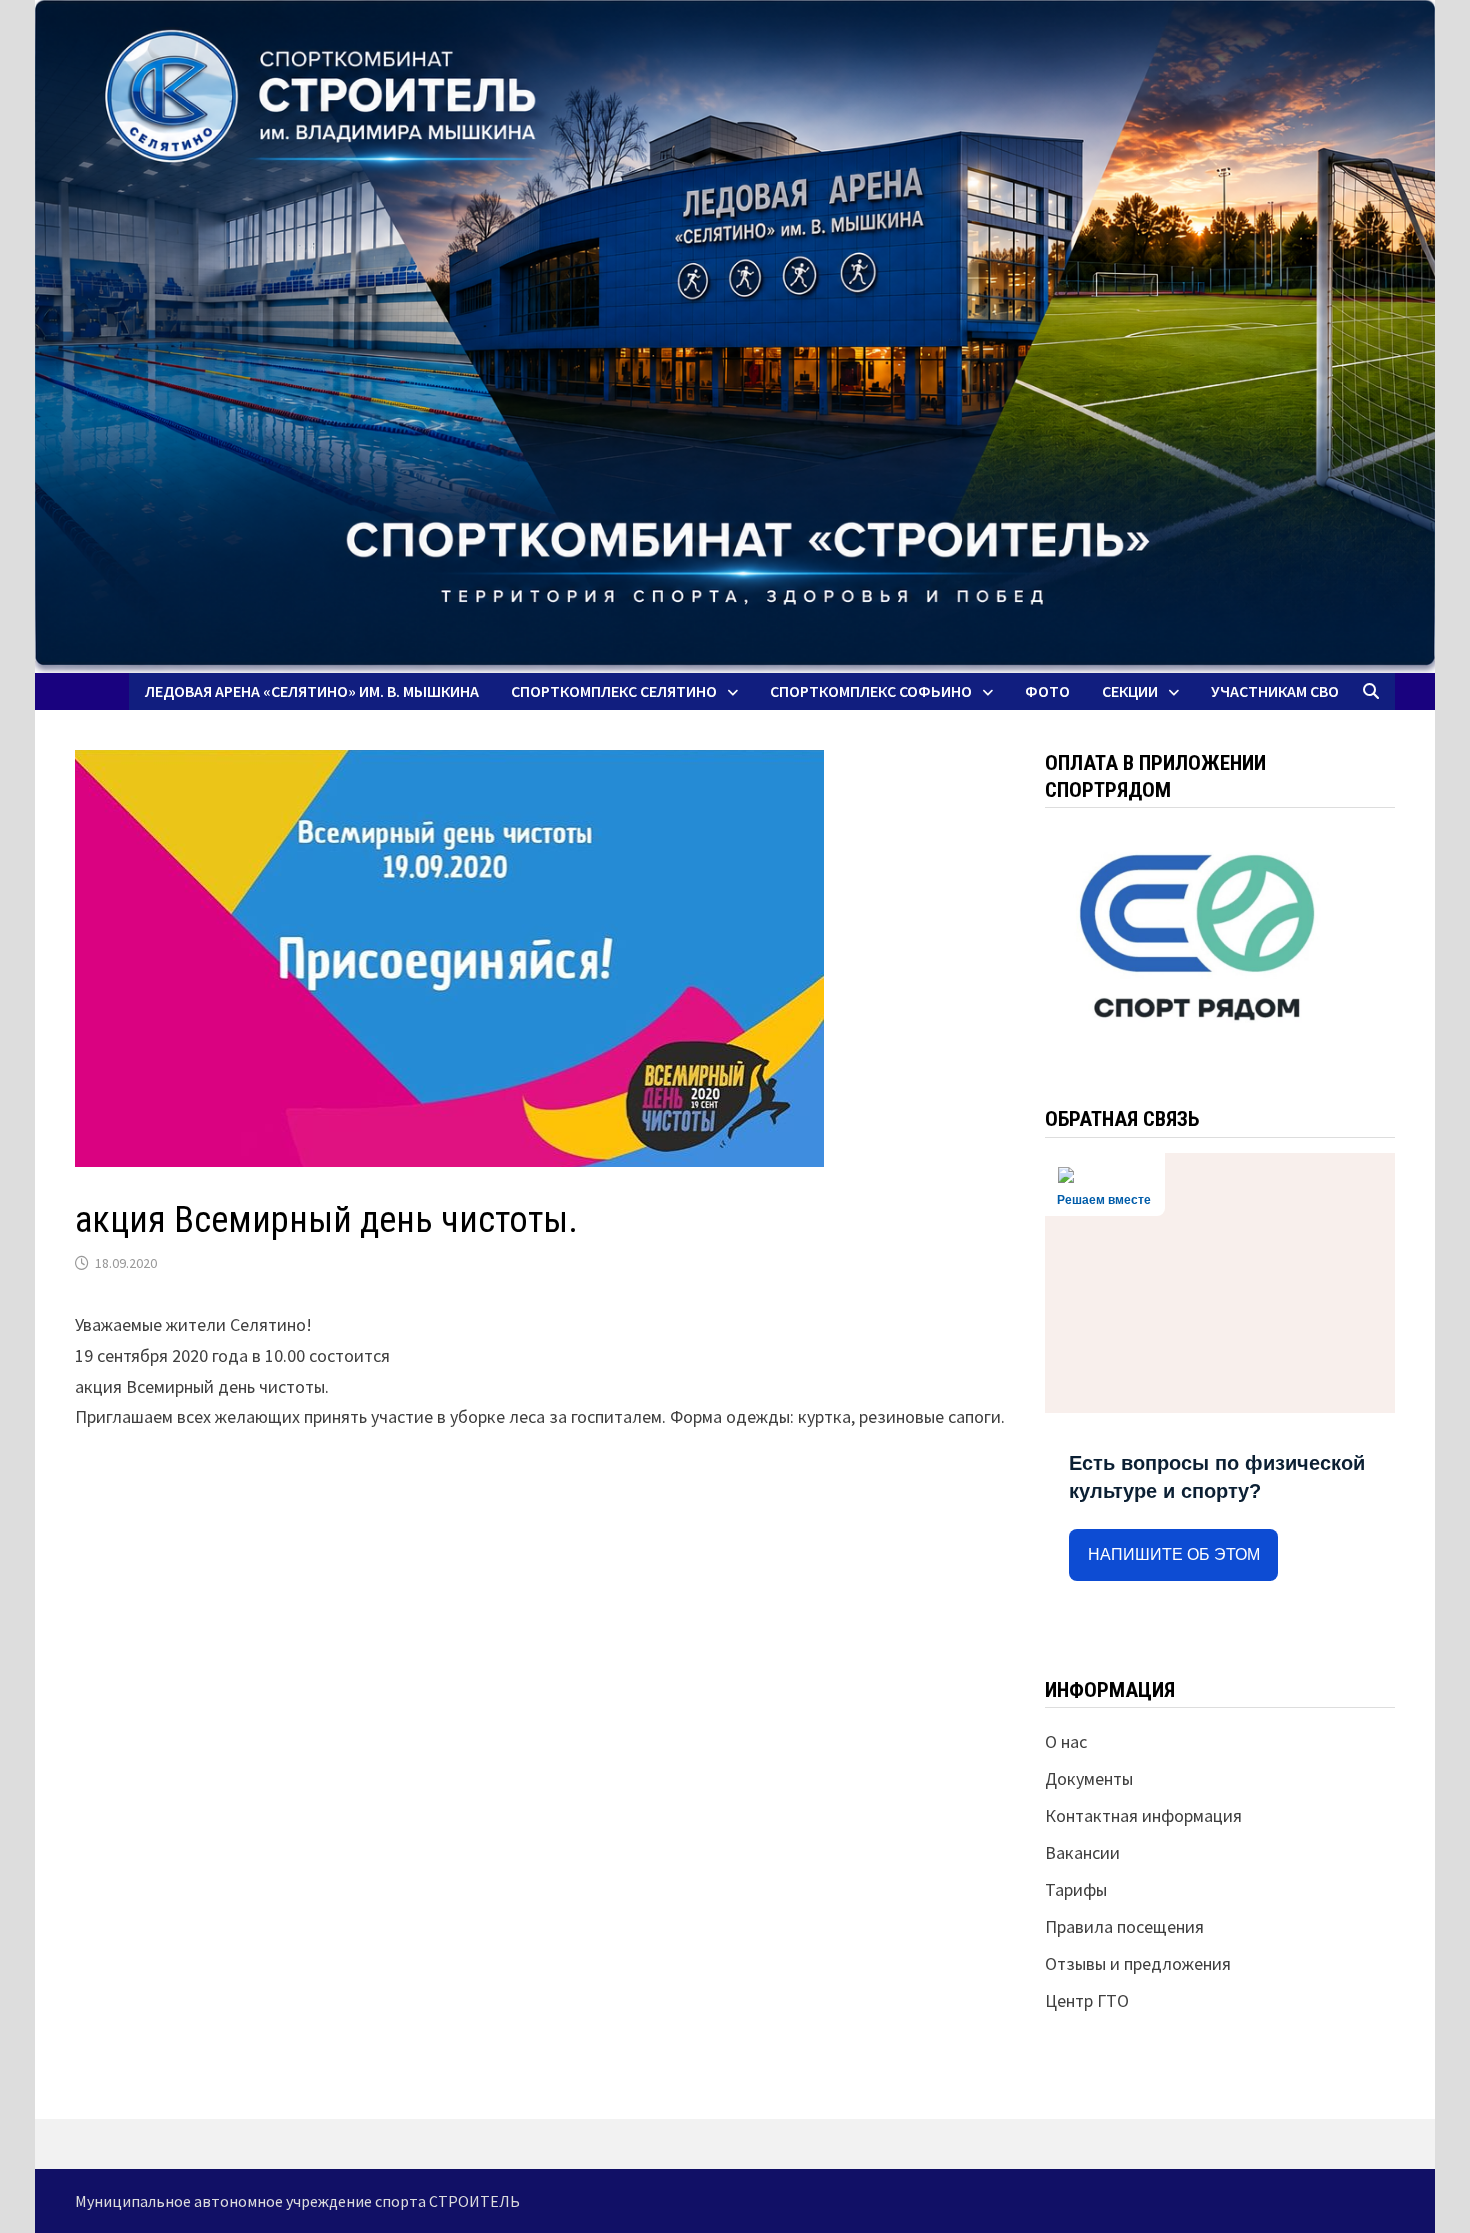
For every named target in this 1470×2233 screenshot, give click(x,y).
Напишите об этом (1174, 1554)
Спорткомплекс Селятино (614, 691)
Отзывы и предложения (1138, 1963)
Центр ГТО (1087, 2000)
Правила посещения (1124, 1926)
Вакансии (1082, 1852)
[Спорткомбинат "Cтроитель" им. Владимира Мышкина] (735, 336)
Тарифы (1076, 1889)
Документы (1089, 1778)
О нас (1066, 1741)
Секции (1130, 691)
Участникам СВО (1275, 691)
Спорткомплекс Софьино (871, 691)
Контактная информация (1143, 1815)
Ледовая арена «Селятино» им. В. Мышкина (312, 691)
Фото (1047, 691)
